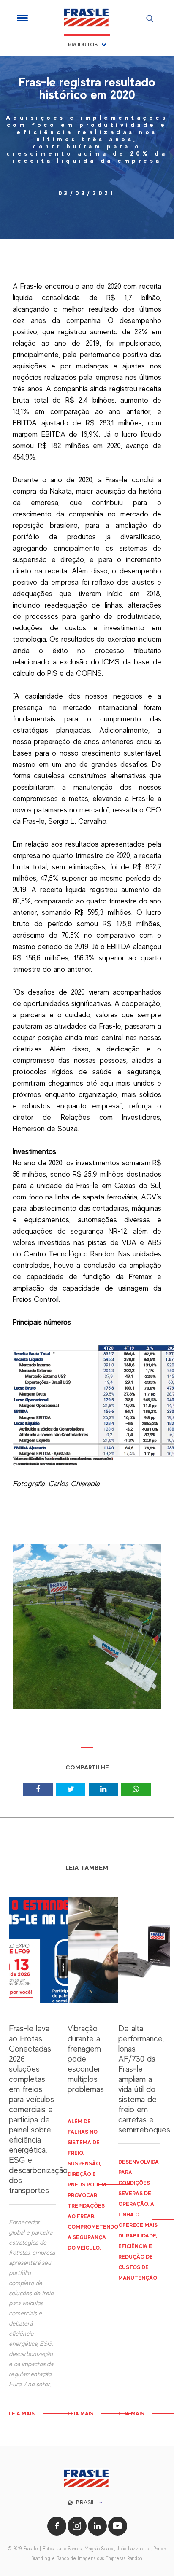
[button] (87, 2502)
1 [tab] (87, 1750)
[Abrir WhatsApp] (153, 2555)
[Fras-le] (87, 17)
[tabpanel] (87, 1633)
